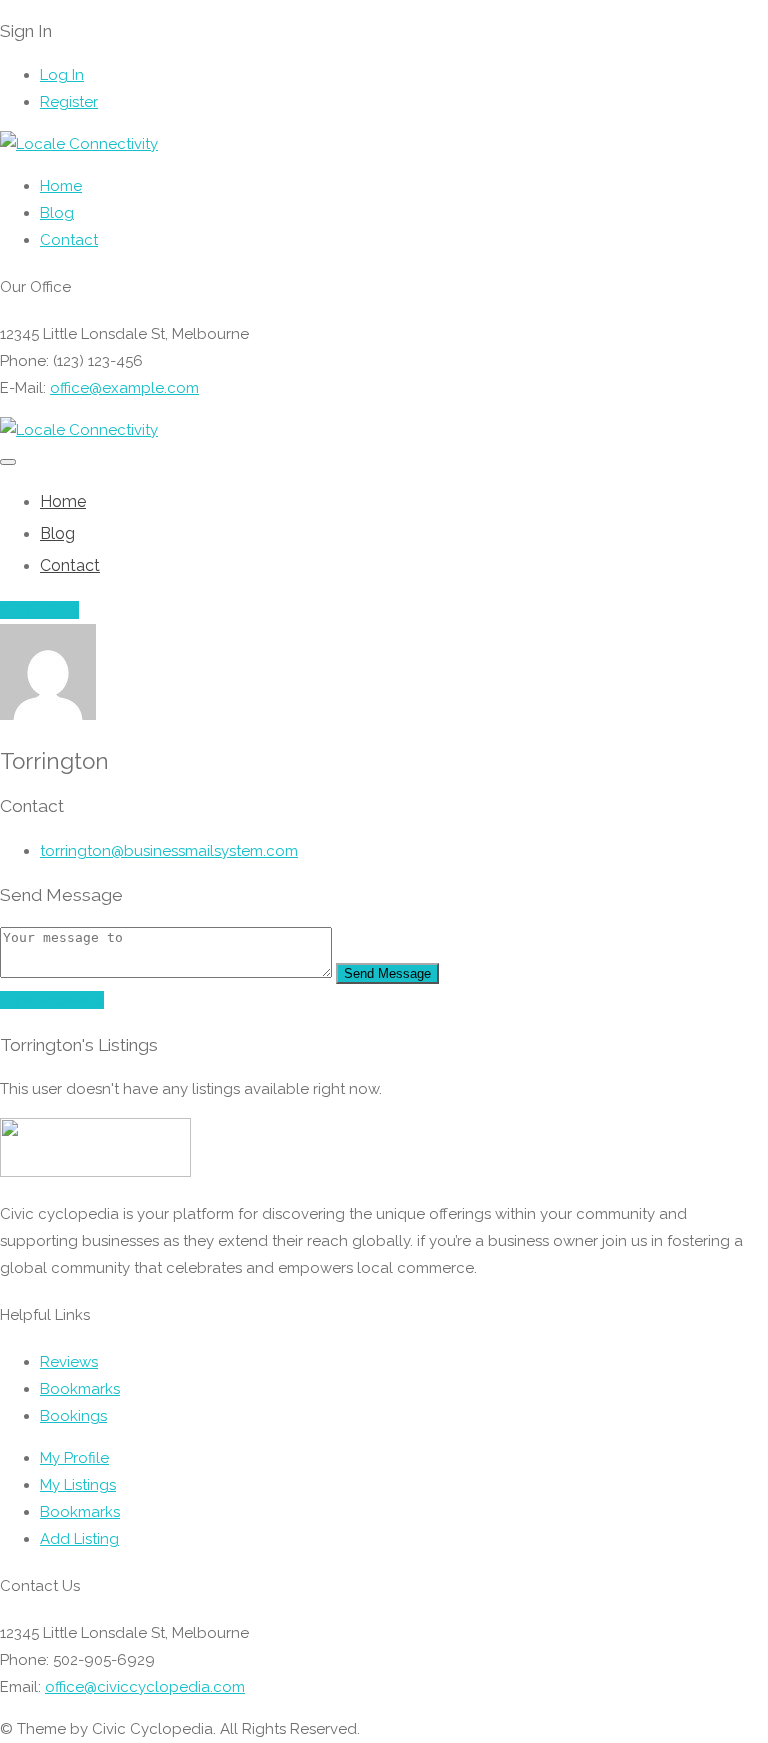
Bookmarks (80, 1389)
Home (61, 186)
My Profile (74, 1458)
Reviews (69, 1362)
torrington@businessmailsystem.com (169, 851)
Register (69, 102)
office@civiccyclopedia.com (145, 1687)
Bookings (73, 1416)
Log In (62, 75)
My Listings (78, 1485)
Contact (69, 240)
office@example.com (124, 388)
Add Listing (39, 610)
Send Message (387, 973)
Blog (57, 213)
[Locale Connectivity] (79, 144)
